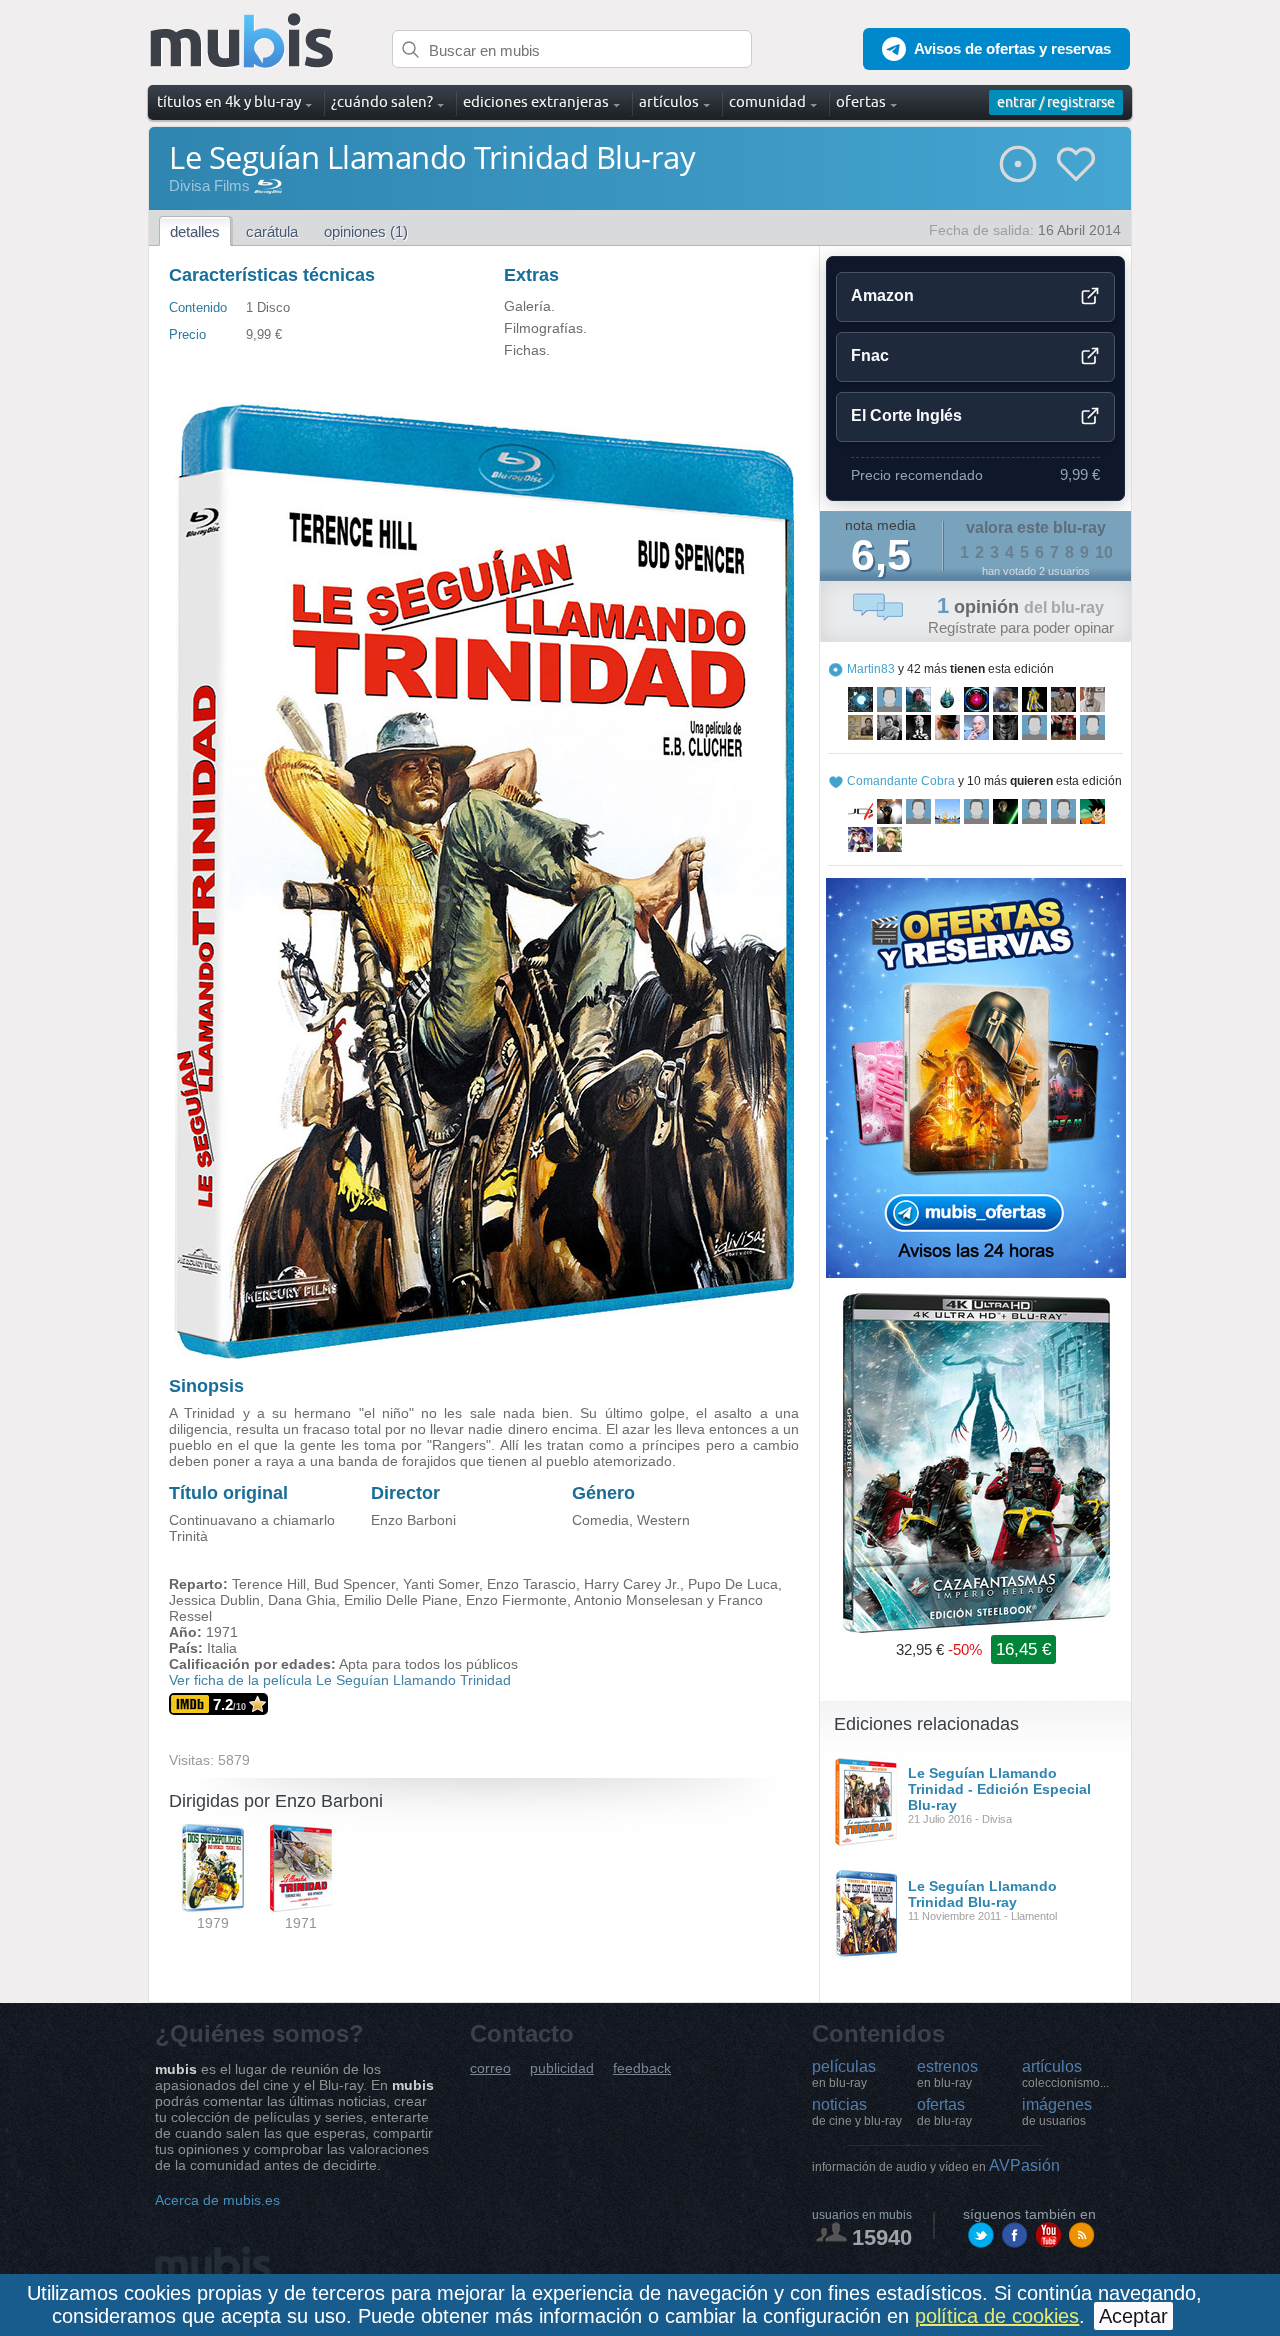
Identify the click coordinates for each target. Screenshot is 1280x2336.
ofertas (944, 2112)
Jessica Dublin (214, 1600)
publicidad (562, 2068)
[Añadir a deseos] (1076, 164)
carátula (272, 231)
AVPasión (936, 2165)
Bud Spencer (354, 1584)
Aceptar (1133, 2316)
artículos (1065, 2074)
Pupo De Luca (733, 1584)
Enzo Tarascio (531, 1584)
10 (1104, 552)
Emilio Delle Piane (401, 1600)
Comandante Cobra (901, 781)
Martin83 (871, 669)
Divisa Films (209, 185)
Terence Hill (269, 1584)
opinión (1020, 607)
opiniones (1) (366, 231)
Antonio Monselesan (638, 1600)
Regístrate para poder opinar (1021, 627)
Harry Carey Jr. (632, 1584)
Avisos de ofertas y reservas (1012, 48)
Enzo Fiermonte (516, 1600)
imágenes (1057, 2112)
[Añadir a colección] (1018, 164)
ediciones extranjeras (536, 101)
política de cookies (997, 2316)
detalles (195, 231)
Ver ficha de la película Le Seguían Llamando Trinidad (340, 1680)
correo (490, 2068)
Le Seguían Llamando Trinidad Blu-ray (982, 1894)
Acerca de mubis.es (217, 2200)
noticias (857, 2112)
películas (844, 2074)
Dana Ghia (302, 1600)
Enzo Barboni (413, 1520)
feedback (642, 2068)
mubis (242, 41)
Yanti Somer (441, 1584)
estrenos (947, 2074)
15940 (882, 2237)
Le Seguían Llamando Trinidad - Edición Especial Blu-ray (999, 1789)
